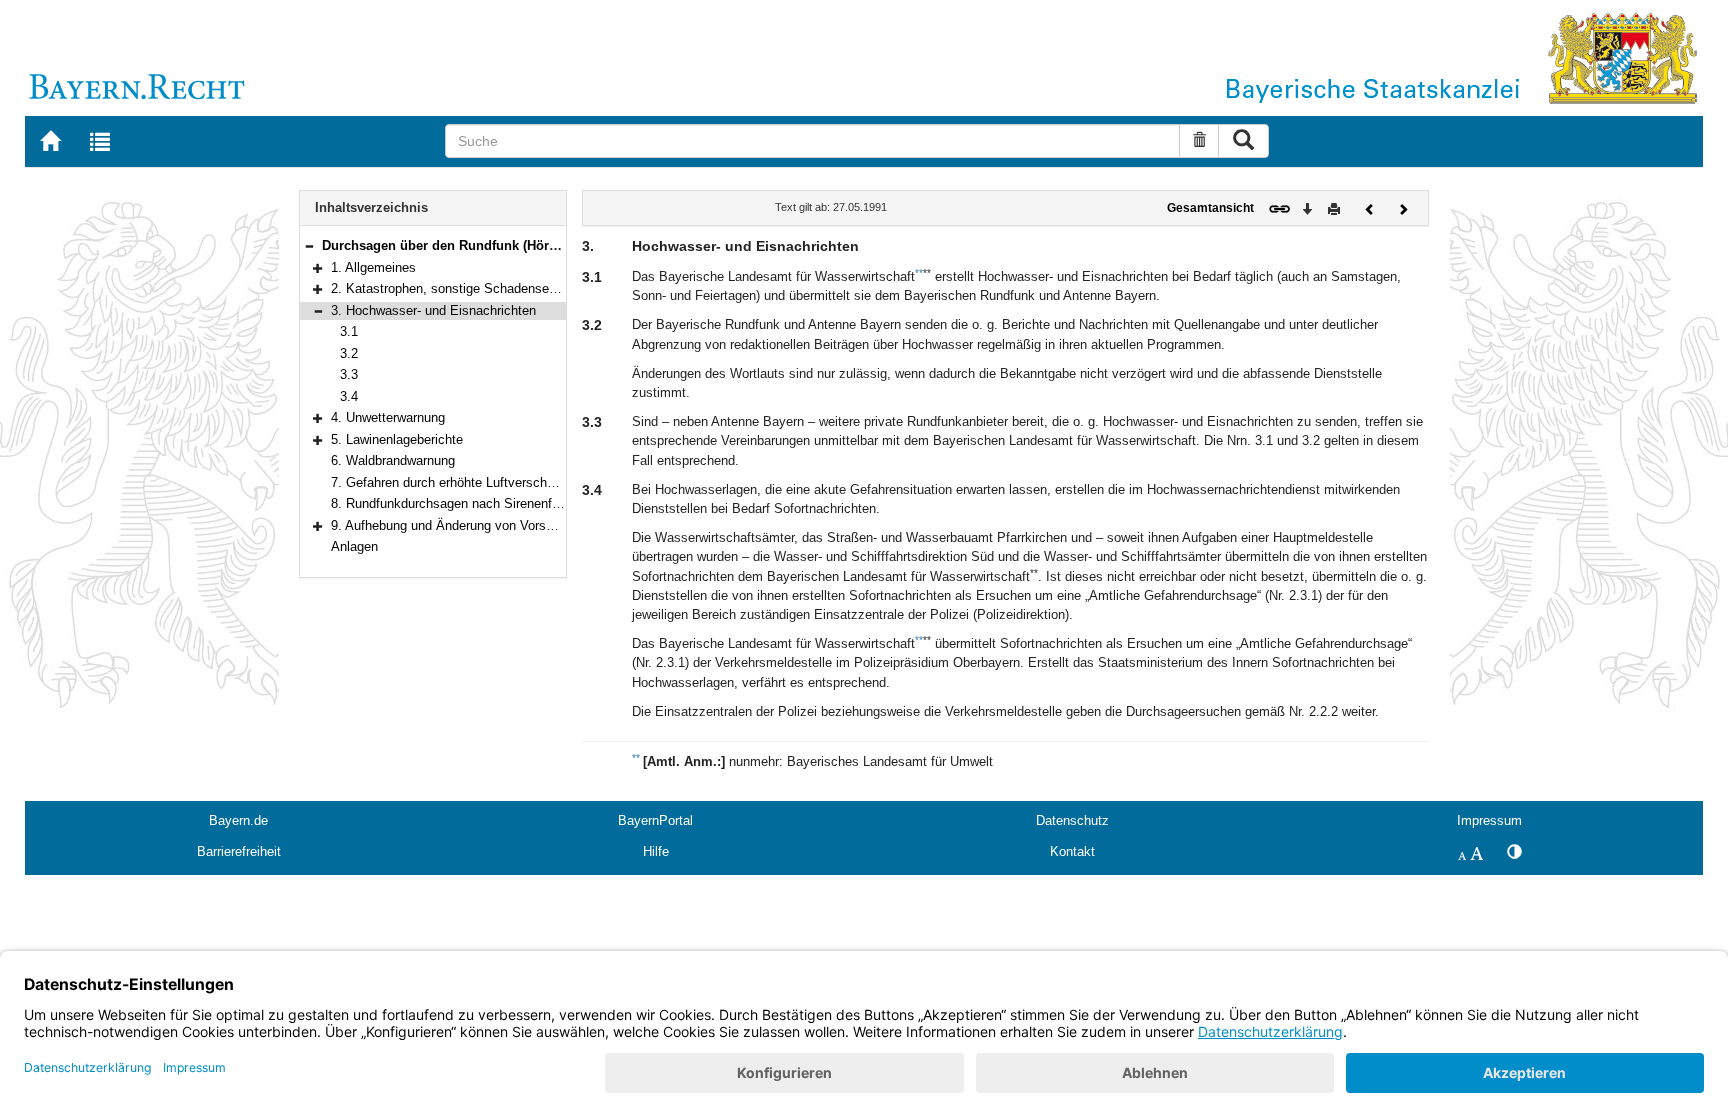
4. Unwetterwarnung (388, 417)
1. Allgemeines (373, 267)
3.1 (349, 331)
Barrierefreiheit (239, 851)
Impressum (1489, 820)
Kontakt (1072, 851)
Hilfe (656, 851)
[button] (309, 245)
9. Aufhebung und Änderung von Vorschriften (460, 525)
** (919, 272)
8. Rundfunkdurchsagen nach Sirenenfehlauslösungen (486, 503)
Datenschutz (1072, 820)
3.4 (349, 396)
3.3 (349, 374)
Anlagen (354, 546)
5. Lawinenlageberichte (397, 439)
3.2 (349, 353)
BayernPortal (655, 820)
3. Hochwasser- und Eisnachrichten (433, 310)
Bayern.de (238, 820)
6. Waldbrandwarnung (393, 460)
